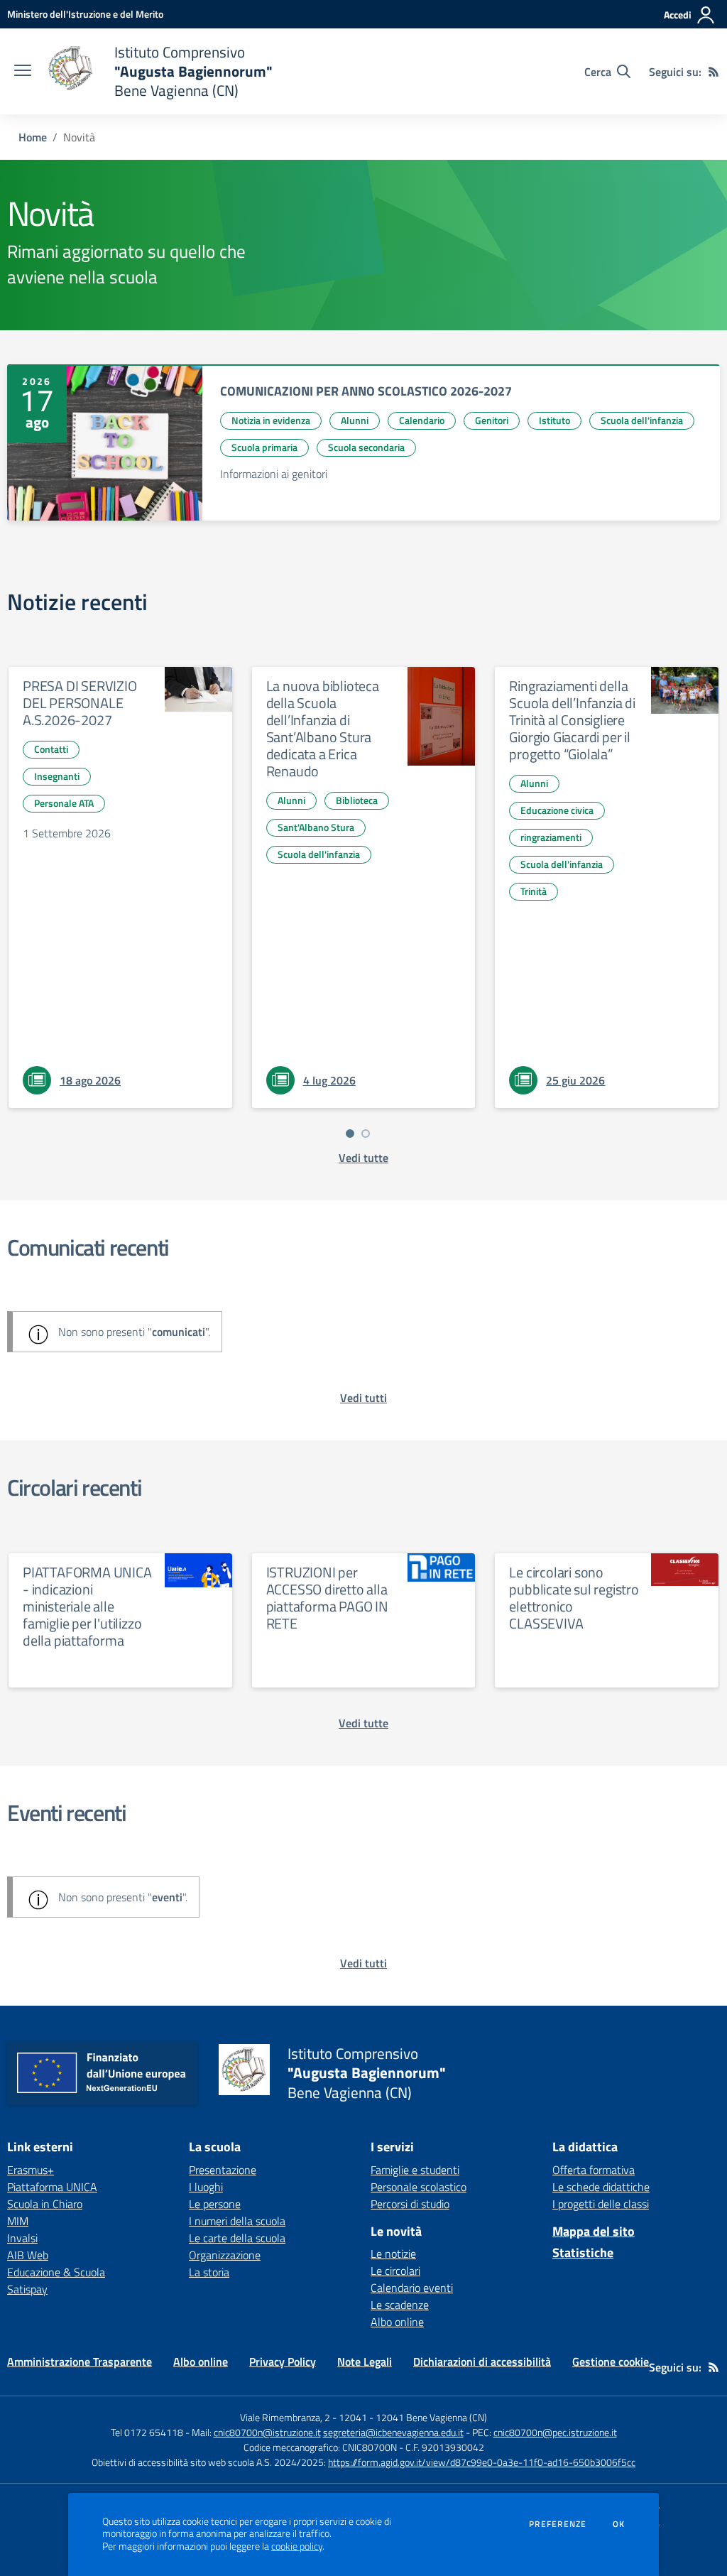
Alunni (355, 420)
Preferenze (558, 2524)
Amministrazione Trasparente (80, 2362)
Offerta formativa (594, 2170)
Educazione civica (557, 810)
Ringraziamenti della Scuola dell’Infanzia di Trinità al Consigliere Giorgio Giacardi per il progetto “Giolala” (572, 720)
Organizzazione (225, 2255)
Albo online (397, 2322)
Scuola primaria (264, 447)
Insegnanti (57, 776)
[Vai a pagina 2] (366, 1134)
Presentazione (223, 2170)
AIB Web (28, 2255)
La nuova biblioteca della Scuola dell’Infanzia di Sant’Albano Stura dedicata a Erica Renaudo (323, 728)
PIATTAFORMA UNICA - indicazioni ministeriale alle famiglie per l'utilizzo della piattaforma (87, 1606)
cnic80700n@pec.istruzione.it (555, 2432)
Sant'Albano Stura (316, 827)
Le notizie (393, 2254)
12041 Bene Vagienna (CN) (431, 2417)
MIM (18, 2221)
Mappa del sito (594, 2231)
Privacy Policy (283, 2362)
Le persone (215, 2204)
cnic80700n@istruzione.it (267, 2432)
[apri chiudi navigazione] (23, 72)
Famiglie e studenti (415, 2170)
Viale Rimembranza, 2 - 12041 (304, 2417)
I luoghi (206, 2187)
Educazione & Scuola (56, 2272)
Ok (619, 2524)
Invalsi (22, 2238)
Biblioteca (357, 800)
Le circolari (395, 2271)
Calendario (422, 420)
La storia (209, 2272)
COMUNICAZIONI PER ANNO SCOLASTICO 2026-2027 (366, 391)
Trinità (534, 891)
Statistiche (583, 2252)
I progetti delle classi (601, 2204)
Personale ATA (64, 803)
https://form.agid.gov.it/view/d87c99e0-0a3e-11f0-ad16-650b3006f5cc (482, 2462)
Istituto (554, 420)
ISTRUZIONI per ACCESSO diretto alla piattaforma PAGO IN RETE (327, 1598)
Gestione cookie (611, 2362)
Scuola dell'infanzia (642, 420)
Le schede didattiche (601, 2187)
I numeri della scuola (237, 2221)
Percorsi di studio (410, 2204)
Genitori (492, 420)
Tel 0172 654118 (147, 2432)
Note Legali (365, 2362)
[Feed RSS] (714, 72)
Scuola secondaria (366, 447)
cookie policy (297, 2546)
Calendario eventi (412, 2288)
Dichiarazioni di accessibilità (482, 2362)
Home (33, 137)
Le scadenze (400, 2305)
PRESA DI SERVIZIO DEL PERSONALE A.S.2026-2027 (80, 703)
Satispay (27, 2289)
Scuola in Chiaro (45, 2204)
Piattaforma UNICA (52, 2187)
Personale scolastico (419, 2187)
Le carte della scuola (237, 2238)
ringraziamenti (551, 837)
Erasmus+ (31, 2170)
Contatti (51, 749)
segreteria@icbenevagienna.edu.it (393, 2432)
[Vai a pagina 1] (350, 1134)
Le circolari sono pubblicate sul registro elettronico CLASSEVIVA (574, 1598)
